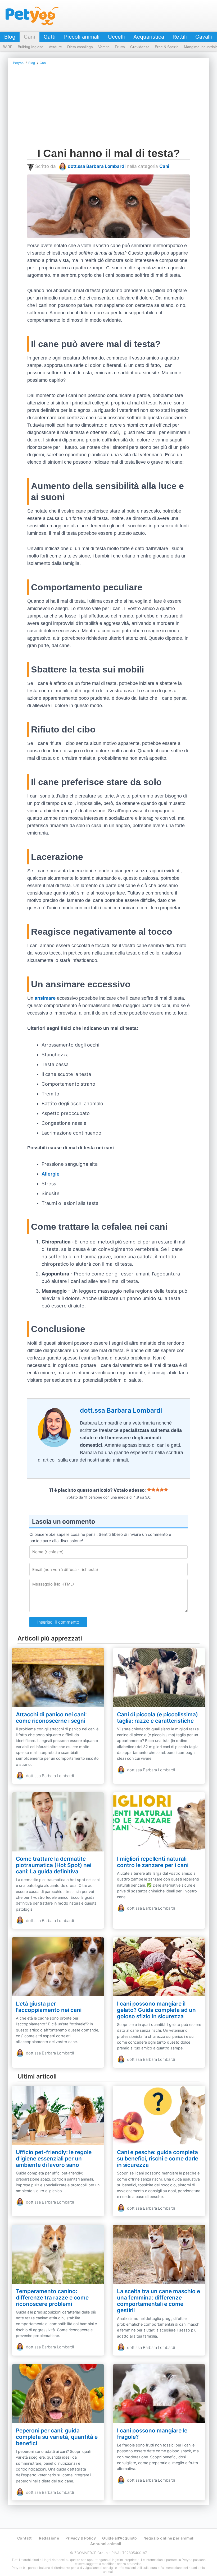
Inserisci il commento (58, 1622)
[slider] (157, 1490)
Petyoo (32, 16)
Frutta (120, 47)
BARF (8, 47)
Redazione (49, 2538)
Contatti (25, 2538)
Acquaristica (149, 37)
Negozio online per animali (169, 2538)
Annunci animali (106, 2544)
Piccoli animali (82, 37)
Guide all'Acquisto (120, 2538)
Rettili (180, 37)
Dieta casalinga (80, 47)
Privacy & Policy (81, 2538)
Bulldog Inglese (31, 47)
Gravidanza (140, 47)
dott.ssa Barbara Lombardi (97, 166)
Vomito (104, 47)
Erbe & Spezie (167, 47)
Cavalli (204, 37)
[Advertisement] (108, 108)
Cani (30, 37)
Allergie (51, 1174)
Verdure (55, 47)
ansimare (45, 998)
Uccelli (116, 37)
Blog (10, 37)
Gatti (50, 37)
